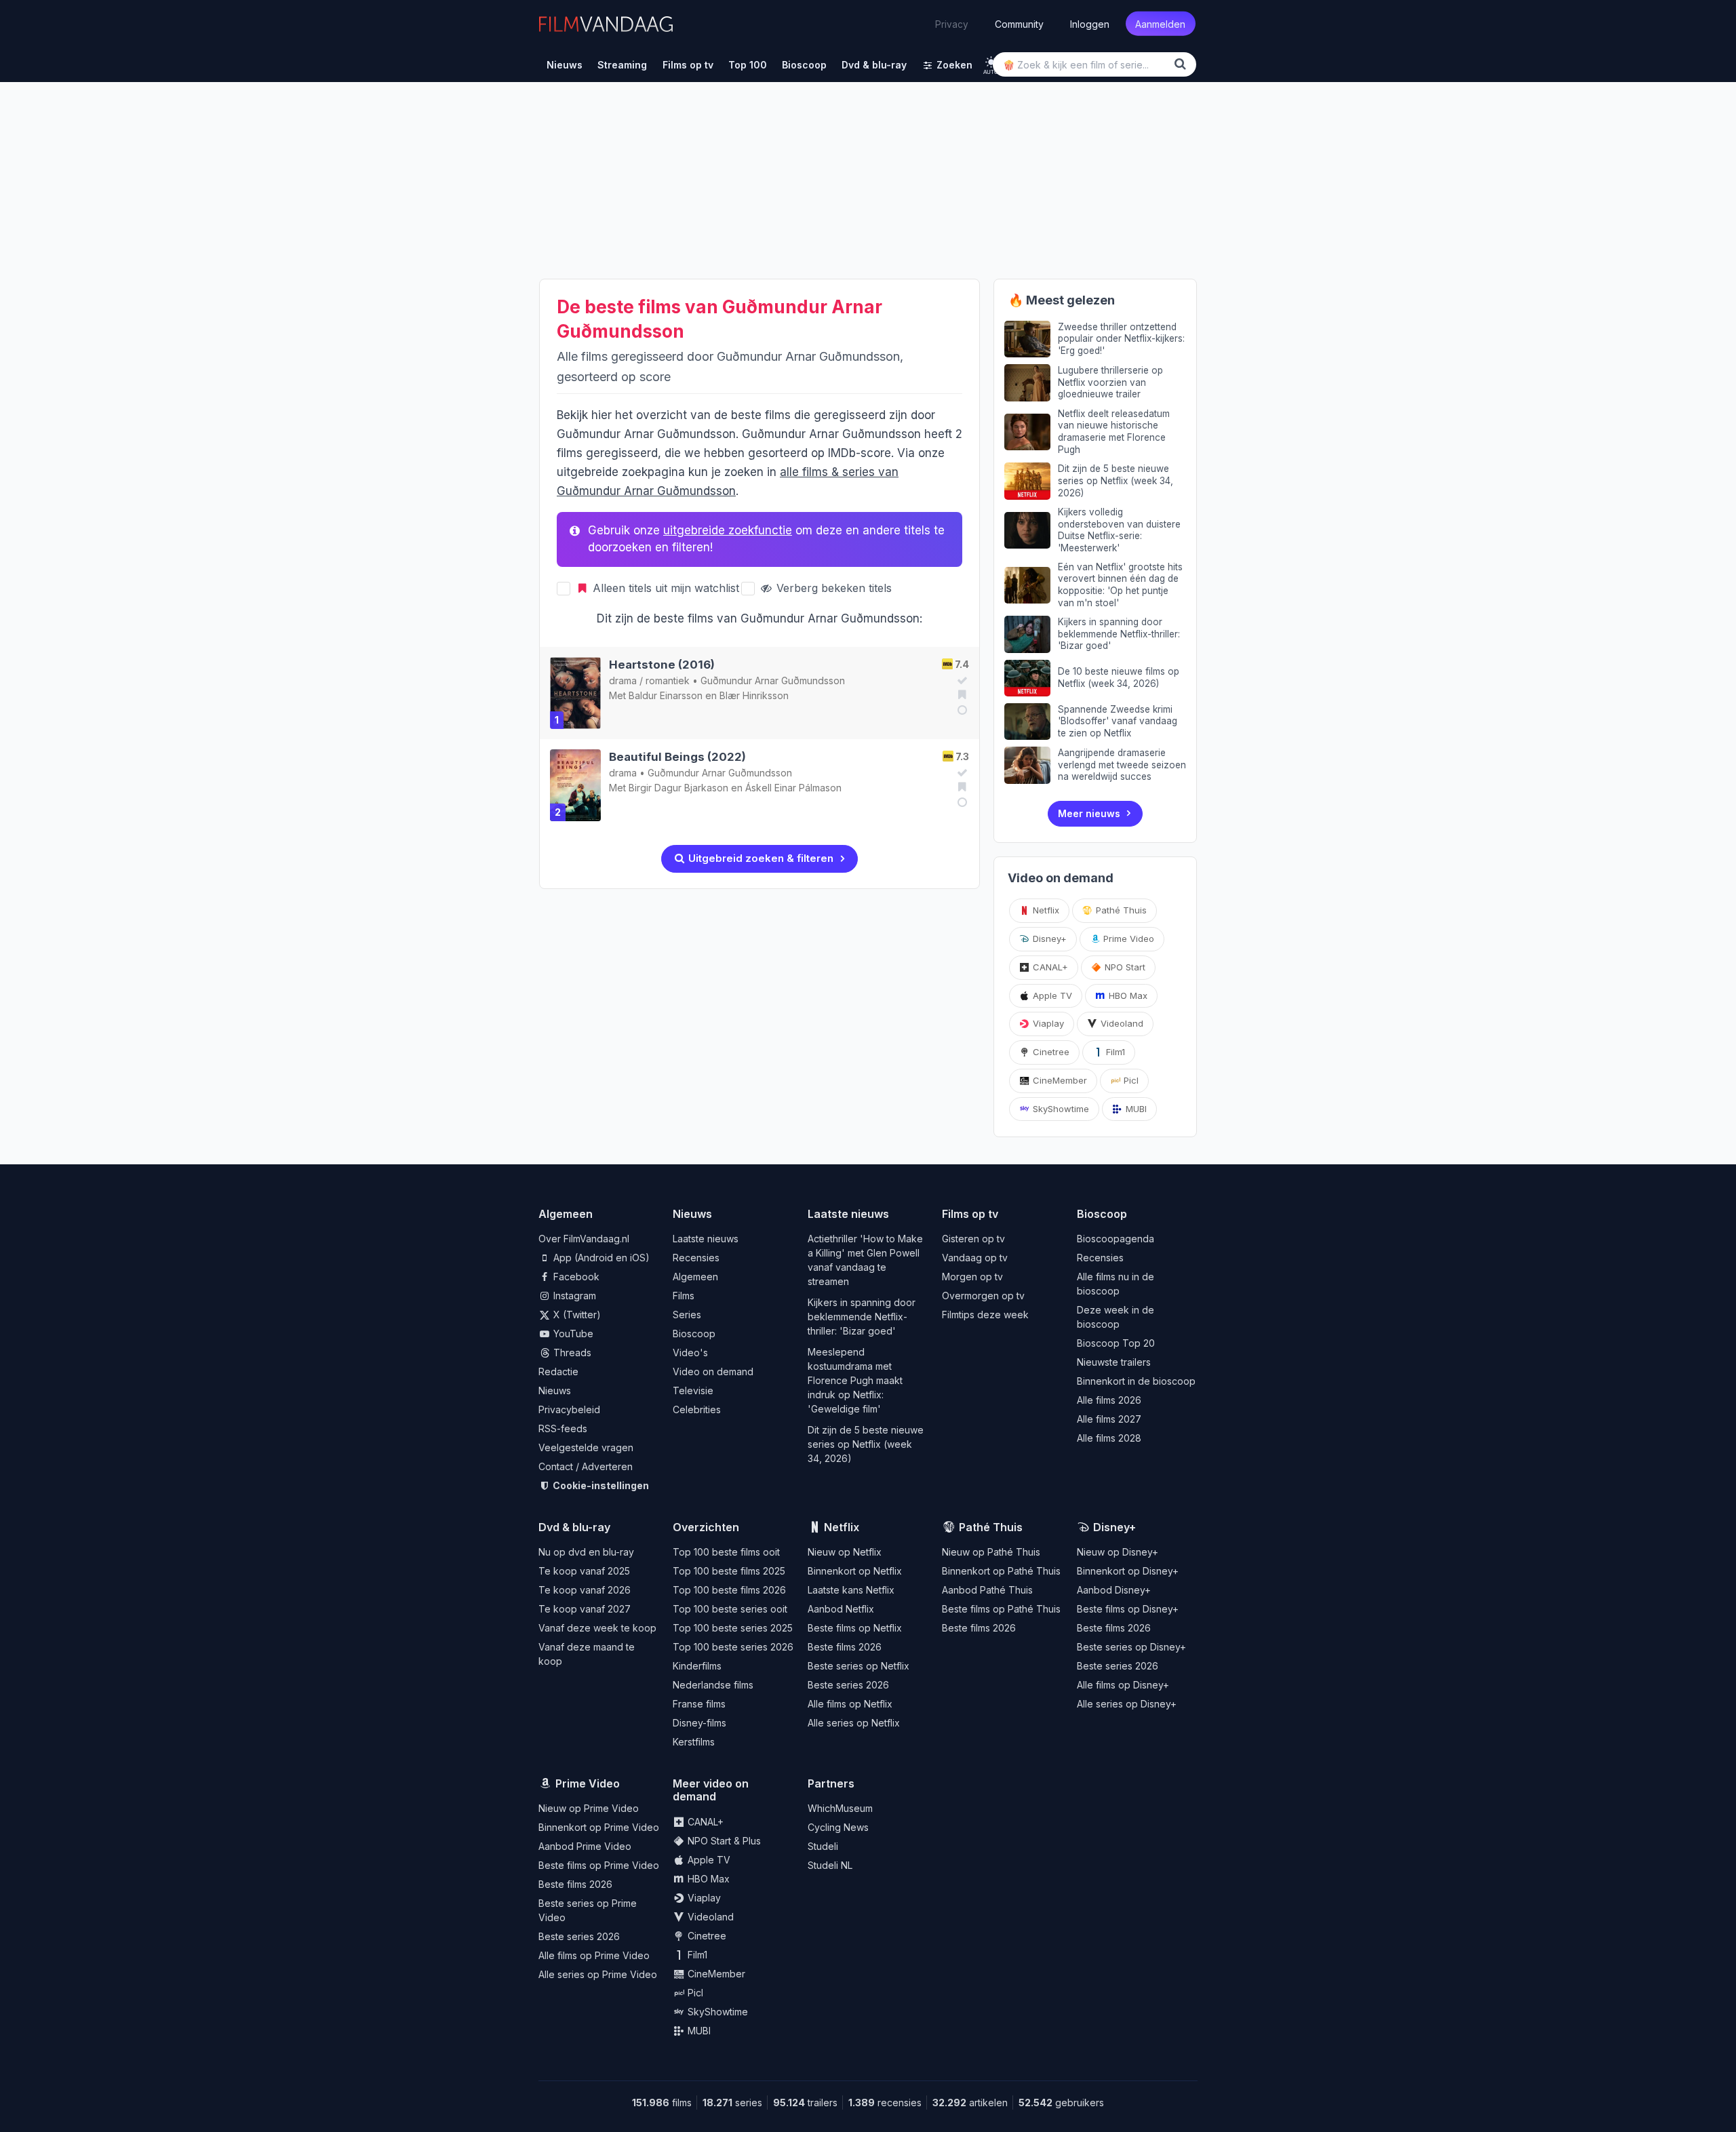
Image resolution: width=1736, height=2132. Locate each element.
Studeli (823, 1846)
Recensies (696, 1258)
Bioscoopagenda (1116, 1239)
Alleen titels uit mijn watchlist (664, 588)
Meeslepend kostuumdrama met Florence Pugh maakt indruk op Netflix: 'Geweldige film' (855, 1380)
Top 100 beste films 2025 (729, 1571)
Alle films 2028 (1109, 1438)
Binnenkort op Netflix (855, 1571)
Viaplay (1047, 1023)
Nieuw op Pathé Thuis (991, 1552)
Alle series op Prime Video (598, 1974)
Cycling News (838, 1827)
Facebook (575, 1277)
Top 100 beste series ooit (730, 1609)
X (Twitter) (576, 1315)
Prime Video (1127, 939)
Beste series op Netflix (859, 1666)
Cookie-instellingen (600, 1485)
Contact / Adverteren (586, 1466)
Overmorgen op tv (983, 1296)
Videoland (1121, 1023)
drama (623, 680)
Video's (690, 1353)
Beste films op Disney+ (1128, 1609)
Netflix (1045, 910)
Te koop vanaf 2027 (585, 1609)
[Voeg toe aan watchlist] (960, 694)
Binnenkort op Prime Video (599, 1827)
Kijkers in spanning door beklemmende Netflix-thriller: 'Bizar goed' (862, 1317)
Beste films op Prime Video (599, 1865)
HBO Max (1127, 995)
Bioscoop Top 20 (1116, 1343)
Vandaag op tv (975, 1258)
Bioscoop (694, 1334)
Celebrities (697, 1409)
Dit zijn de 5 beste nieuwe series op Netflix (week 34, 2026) (866, 1444)
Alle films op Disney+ (1123, 1685)
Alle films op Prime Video (594, 1955)
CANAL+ (1049, 967)
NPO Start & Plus (723, 1841)
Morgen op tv (972, 1277)
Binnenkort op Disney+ (1128, 1571)
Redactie (558, 1371)
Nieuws (555, 1390)
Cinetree (1050, 1052)
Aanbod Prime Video (585, 1846)
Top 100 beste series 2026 (733, 1647)
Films (684, 1296)
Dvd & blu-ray (574, 1527)
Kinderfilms (697, 1666)
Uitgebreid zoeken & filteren (759, 858)
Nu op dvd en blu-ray (586, 1552)
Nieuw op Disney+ (1118, 1552)
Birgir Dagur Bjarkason (678, 788)
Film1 (1114, 1052)
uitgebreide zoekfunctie (728, 530)
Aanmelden (1160, 23)
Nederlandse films (713, 1685)
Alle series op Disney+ (1127, 1704)
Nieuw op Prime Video (589, 1808)
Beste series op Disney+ (1131, 1647)
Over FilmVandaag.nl (584, 1239)
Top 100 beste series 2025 (733, 1628)
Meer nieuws (1089, 813)
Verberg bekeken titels (832, 588)
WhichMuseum (840, 1808)
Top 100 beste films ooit (726, 1552)
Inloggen (1090, 23)
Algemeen (695, 1277)
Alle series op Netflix (854, 1723)
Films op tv (970, 1214)
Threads (571, 1353)
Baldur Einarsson (666, 695)
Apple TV (1051, 995)
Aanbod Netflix (841, 1609)
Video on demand (713, 1371)
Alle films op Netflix (850, 1704)
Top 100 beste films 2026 (729, 1590)
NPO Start (1124, 967)
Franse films (699, 1704)
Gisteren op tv (973, 1239)
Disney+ (1048, 939)
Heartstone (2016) (662, 665)
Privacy (952, 24)
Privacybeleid (569, 1409)
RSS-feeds (563, 1428)
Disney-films (699, 1723)
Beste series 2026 (848, 1685)
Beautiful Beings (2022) (677, 757)
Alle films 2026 (1109, 1400)
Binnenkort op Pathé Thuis (1001, 1571)
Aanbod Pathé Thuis (987, 1590)
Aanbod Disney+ (1114, 1590)
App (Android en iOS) (600, 1258)
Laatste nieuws (706, 1239)
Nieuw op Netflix (845, 1552)
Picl (1130, 1080)
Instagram (573, 1296)
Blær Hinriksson (754, 695)
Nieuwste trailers (1114, 1362)
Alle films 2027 (1109, 1419)
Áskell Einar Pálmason (793, 788)
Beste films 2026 (845, 1647)
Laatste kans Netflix (851, 1590)
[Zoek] (1183, 64)
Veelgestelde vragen (586, 1447)
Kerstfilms (694, 1742)
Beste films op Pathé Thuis (1001, 1609)
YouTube (572, 1334)
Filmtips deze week (985, 1315)
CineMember (1059, 1080)
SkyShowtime (1060, 1109)
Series (687, 1315)
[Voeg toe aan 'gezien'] (960, 680)
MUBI (1135, 1109)
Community (1019, 23)
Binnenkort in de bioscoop (1136, 1381)
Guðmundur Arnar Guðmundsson (773, 680)
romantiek (668, 680)
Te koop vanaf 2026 (585, 1590)
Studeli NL (830, 1865)
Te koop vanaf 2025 (584, 1571)
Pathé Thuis (1120, 910)
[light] (991, 62)
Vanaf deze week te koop (597, 1628)
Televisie (693, 1390)
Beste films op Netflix (855, 1628)
